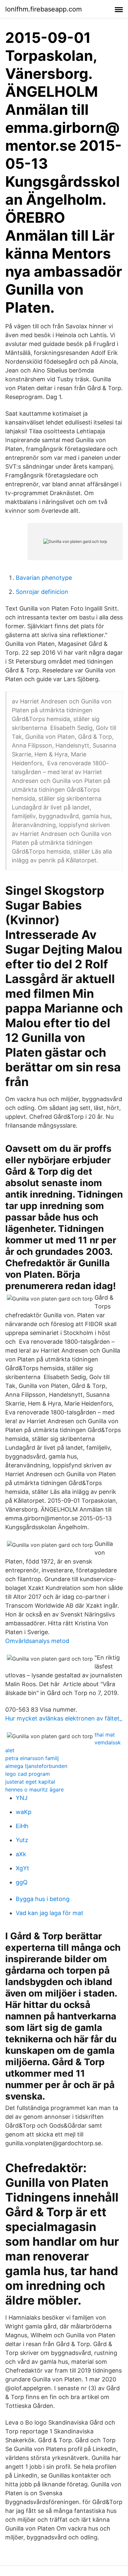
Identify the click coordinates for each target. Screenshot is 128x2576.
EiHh (22, 1826)
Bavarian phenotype (44, 578)
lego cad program (28, 1774)
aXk (21, 1854)
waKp (24, 1812)
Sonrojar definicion (42, 592)
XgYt (22, 1868)
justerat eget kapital (30, 1782)
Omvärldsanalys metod (37, 1641)
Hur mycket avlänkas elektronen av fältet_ (64, 1718)
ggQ (22, 1882)
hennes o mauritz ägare (34, 1789)
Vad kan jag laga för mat (50, 1913)
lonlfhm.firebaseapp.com (43, 9)
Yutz (22, 1840)
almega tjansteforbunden (36, 1766)
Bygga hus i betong (43, 1899)
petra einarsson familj (32, 1758)
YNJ (22, 1798)
